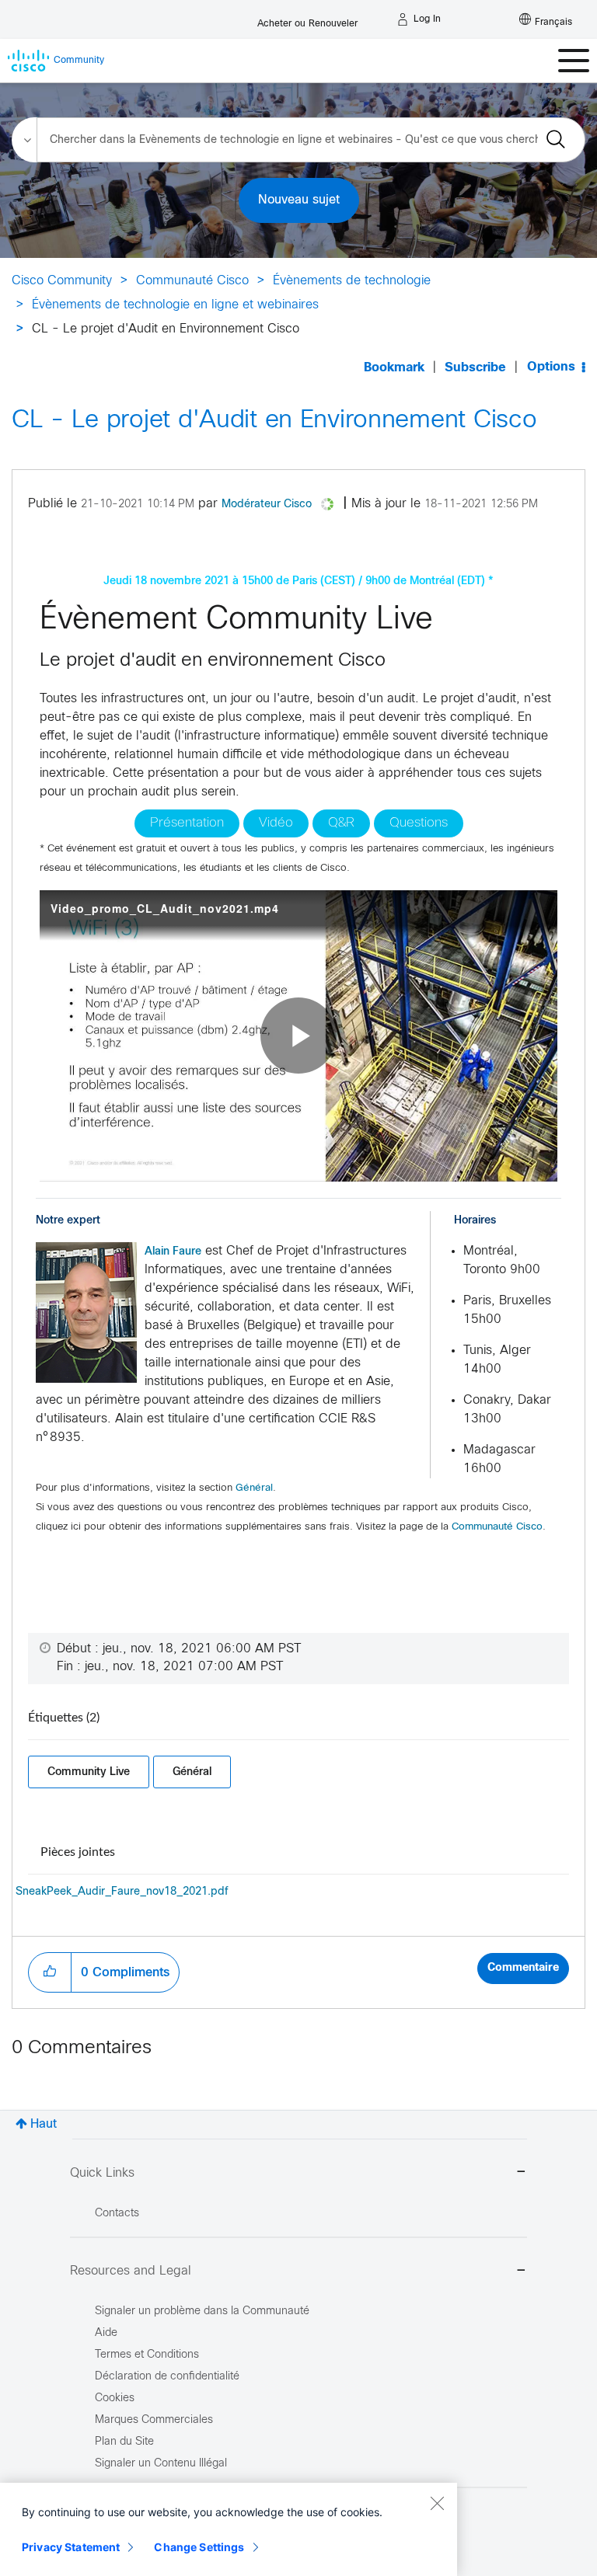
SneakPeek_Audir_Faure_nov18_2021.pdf (122, 1892)
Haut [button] (44, 2124)
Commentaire (523, 1968)
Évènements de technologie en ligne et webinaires (175, 305)
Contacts (117, 2214)
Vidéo (276, 823)
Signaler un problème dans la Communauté (202, 2311)
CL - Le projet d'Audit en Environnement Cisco (274, 421)
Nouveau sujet (299, 200)
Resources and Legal (131, 2271)
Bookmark (394, 368)
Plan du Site (124, 2442)
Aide (106, 2333)
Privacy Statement (71, 2547)
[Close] (437, 2503)
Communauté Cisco (192, 281)
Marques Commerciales (154, 2420)
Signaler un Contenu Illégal (161, 2464)
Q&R (341, 823)
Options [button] (551, 367)
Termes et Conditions (147, 2355)
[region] (229, 2529)
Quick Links (102, 2173)
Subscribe (475, 368)
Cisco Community (62, 281)
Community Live (89, 1772)
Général (254, 1488)
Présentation (187, 823)
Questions (419, 823)
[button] (86, 1312)
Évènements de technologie (352, 281)
